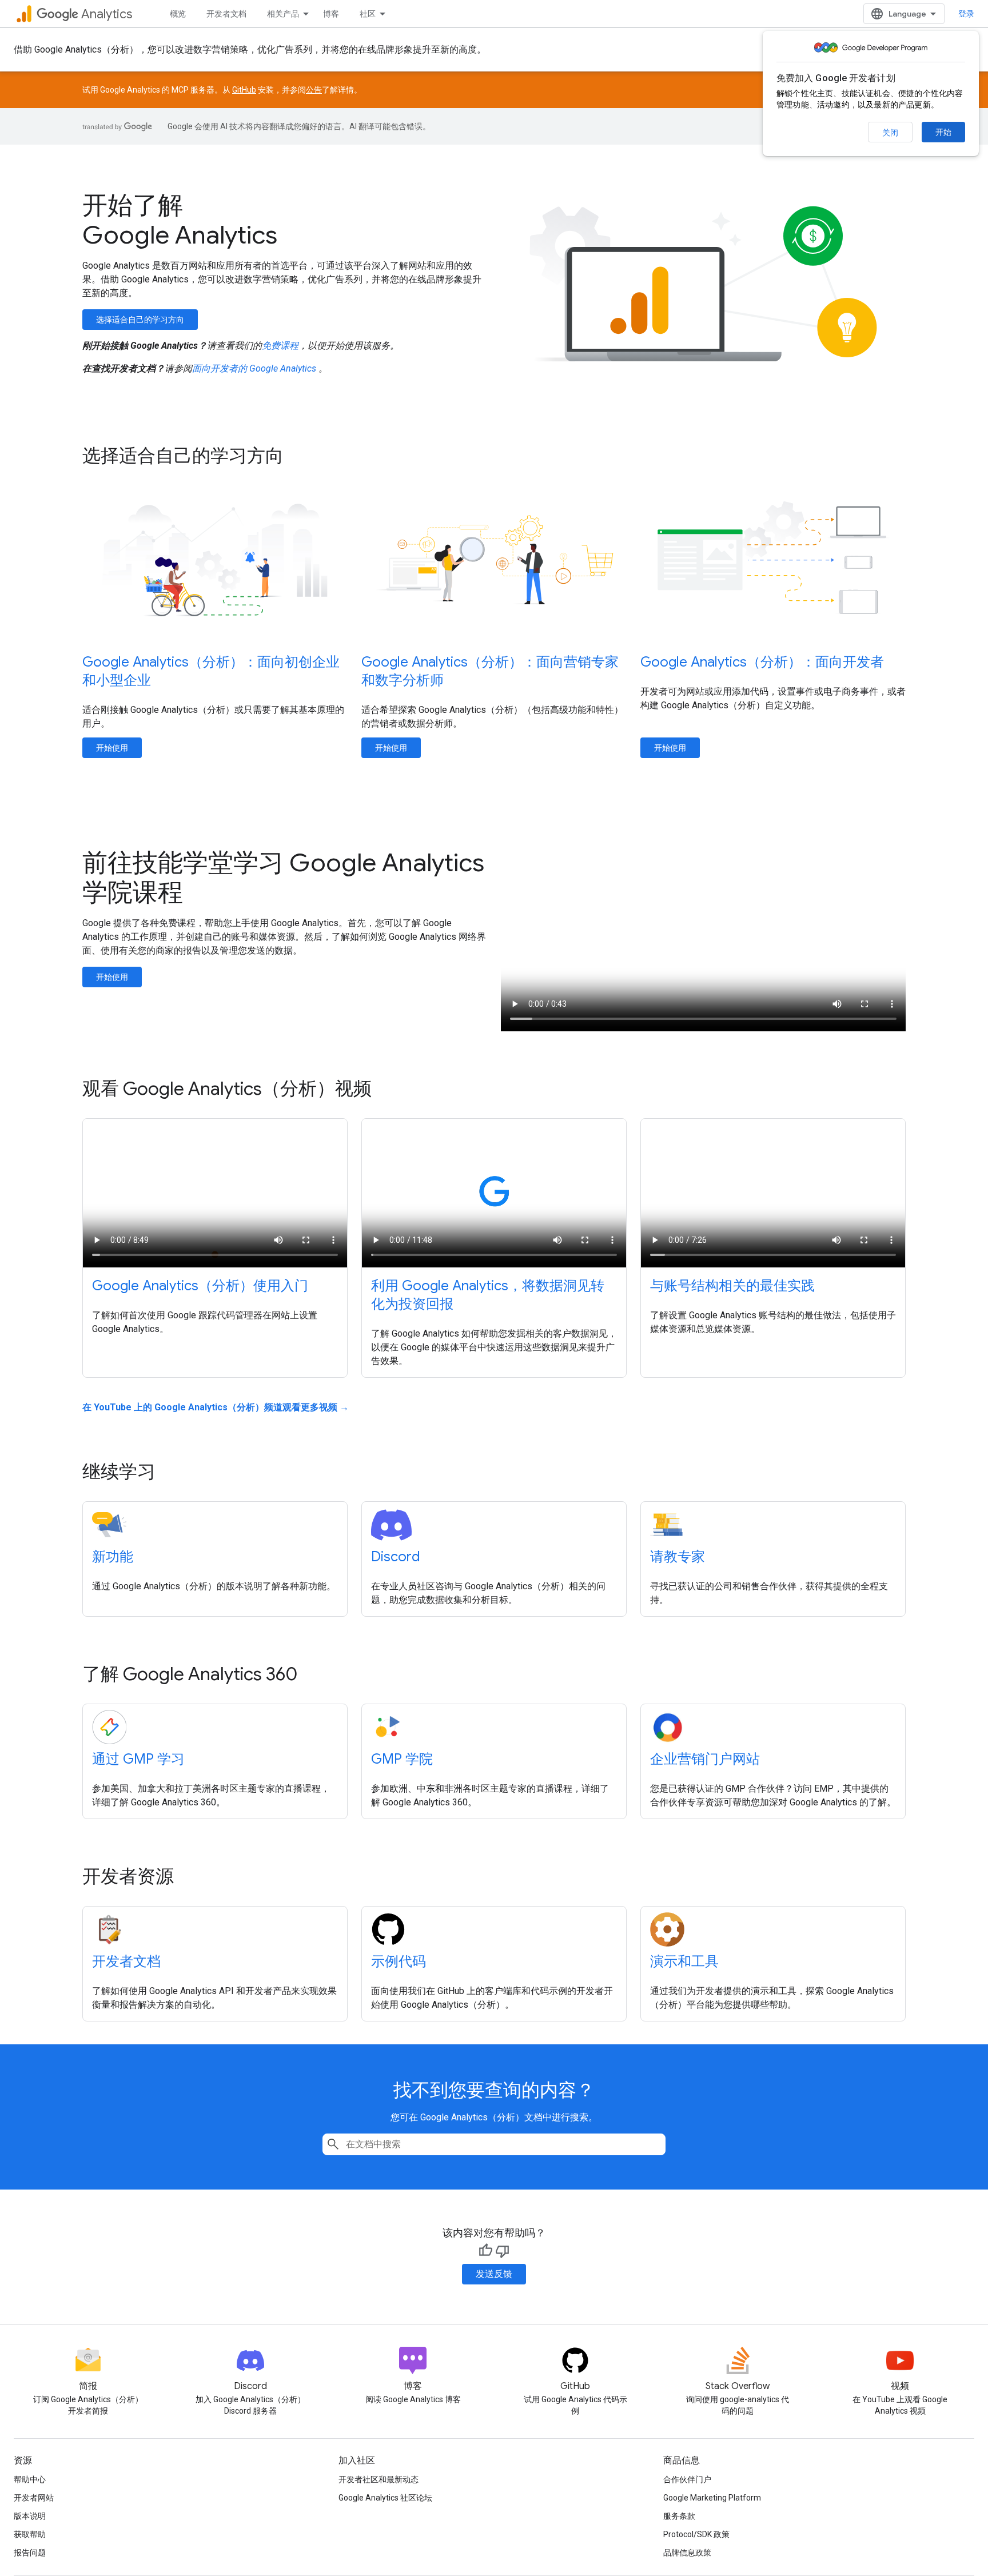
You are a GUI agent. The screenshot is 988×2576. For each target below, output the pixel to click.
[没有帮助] (503, 2251)
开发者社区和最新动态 (379, 2479)
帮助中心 (30, 2479)
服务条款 (679, 2516)
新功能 (113, 1557)
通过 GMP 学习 (138, 1759)
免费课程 (280, 346)
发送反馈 (494, 2274)
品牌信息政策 (687, 2553)
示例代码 (399, 1961)
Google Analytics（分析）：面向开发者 (762, 662)
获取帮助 (30, 2534)
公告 (314, 90)
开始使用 (112, 748)
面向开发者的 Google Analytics (255, 368)
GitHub (244, 90)
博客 (331, 14)
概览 (178, 14)
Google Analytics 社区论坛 (385, 2498)
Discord (396, 1557)
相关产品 (283, 14)
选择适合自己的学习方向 (140, 320)
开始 (943, 132)
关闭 (890, 133)
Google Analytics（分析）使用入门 (200, 1286)
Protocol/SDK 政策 (696, 2534)
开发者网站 (34, 2498)
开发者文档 (226, 14)
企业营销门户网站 (705, 1759)
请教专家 (678, 1557)
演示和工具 (684, 1961)
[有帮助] (485, 2251)
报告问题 (30, 2553)
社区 (368, 14)
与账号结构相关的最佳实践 (732, 1286)
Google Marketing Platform (712, 2498)
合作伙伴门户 (687, 2479)
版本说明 (30, 2516)
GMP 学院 (402, 1759)
